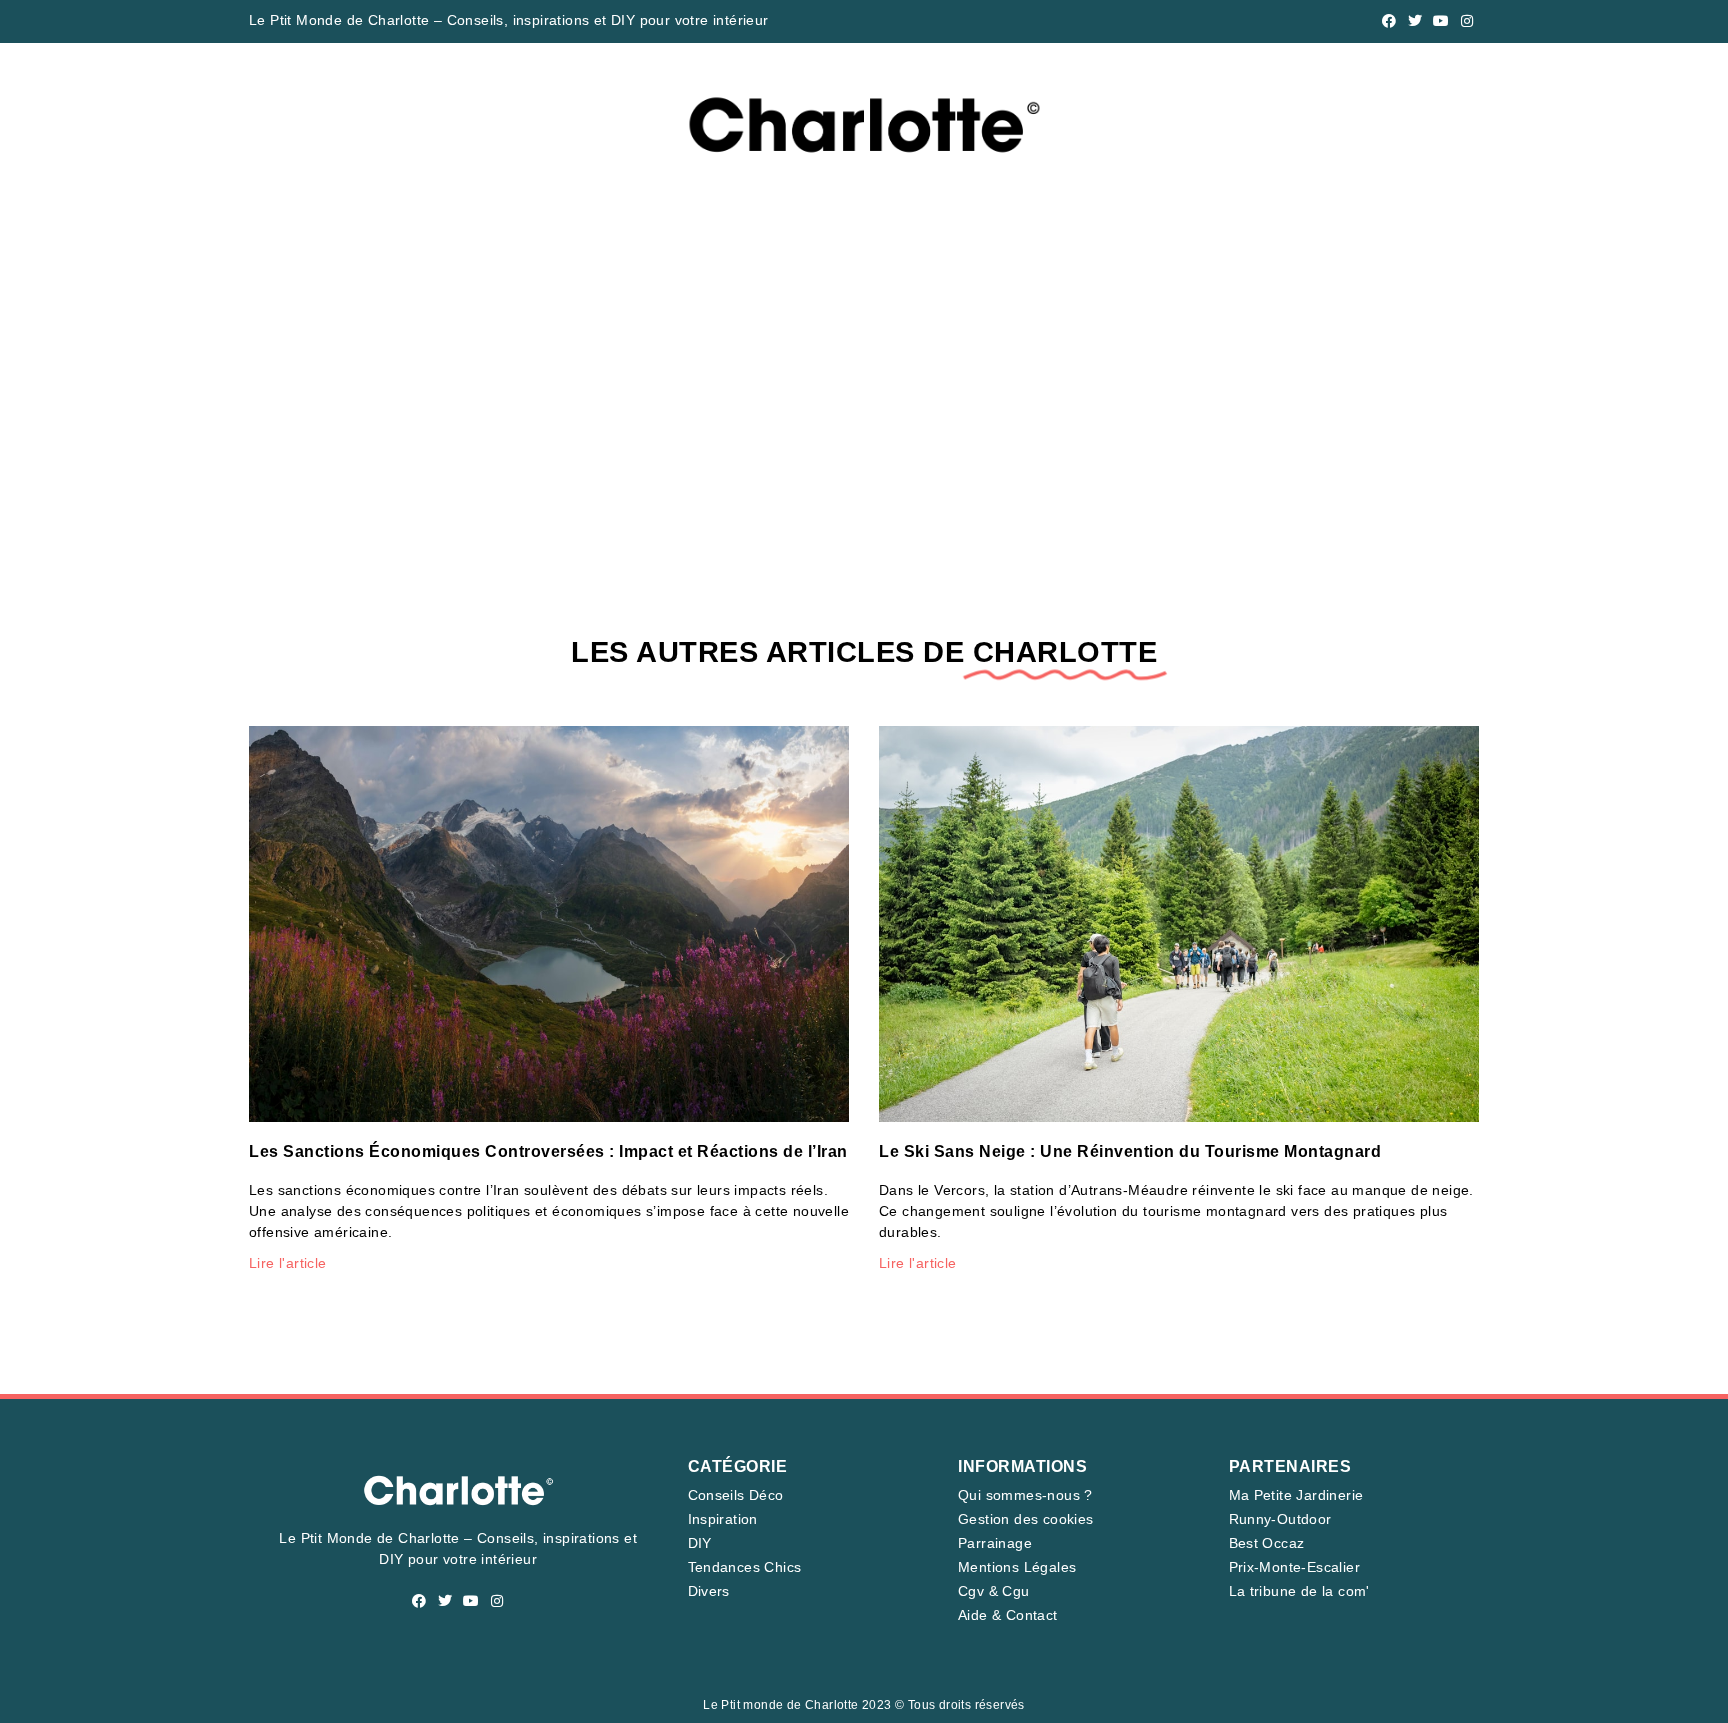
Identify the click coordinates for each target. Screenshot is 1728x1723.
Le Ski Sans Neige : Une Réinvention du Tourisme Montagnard (1130, 1151)
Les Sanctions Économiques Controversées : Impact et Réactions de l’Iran (548, 1151)
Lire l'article (288, 1263)
